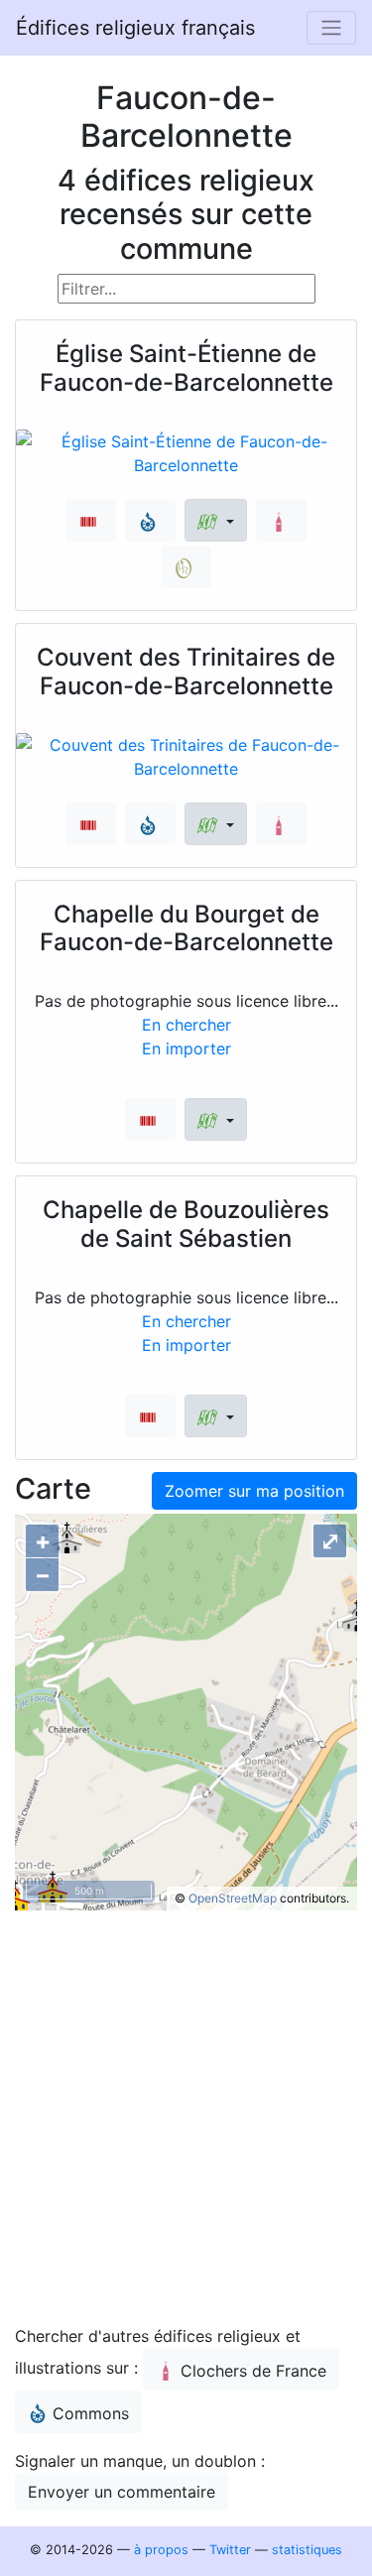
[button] (216, 520)
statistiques (307, 2550)
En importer (186, 1048)
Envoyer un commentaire (122, 2492)
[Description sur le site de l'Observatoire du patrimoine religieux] (186, 567)
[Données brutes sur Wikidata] (91, 520)
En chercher (186, 1025)
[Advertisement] (186, 2122)
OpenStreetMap (233, 1898)
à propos (161, 2550)
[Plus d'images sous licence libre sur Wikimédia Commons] (150, 520)
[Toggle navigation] (331, 28)
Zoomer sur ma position (254, 1491)
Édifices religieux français (135, 28)
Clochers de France (253, 2371)
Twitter (230, 2550)
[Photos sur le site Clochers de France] (281, 520)
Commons (91, 2413)
